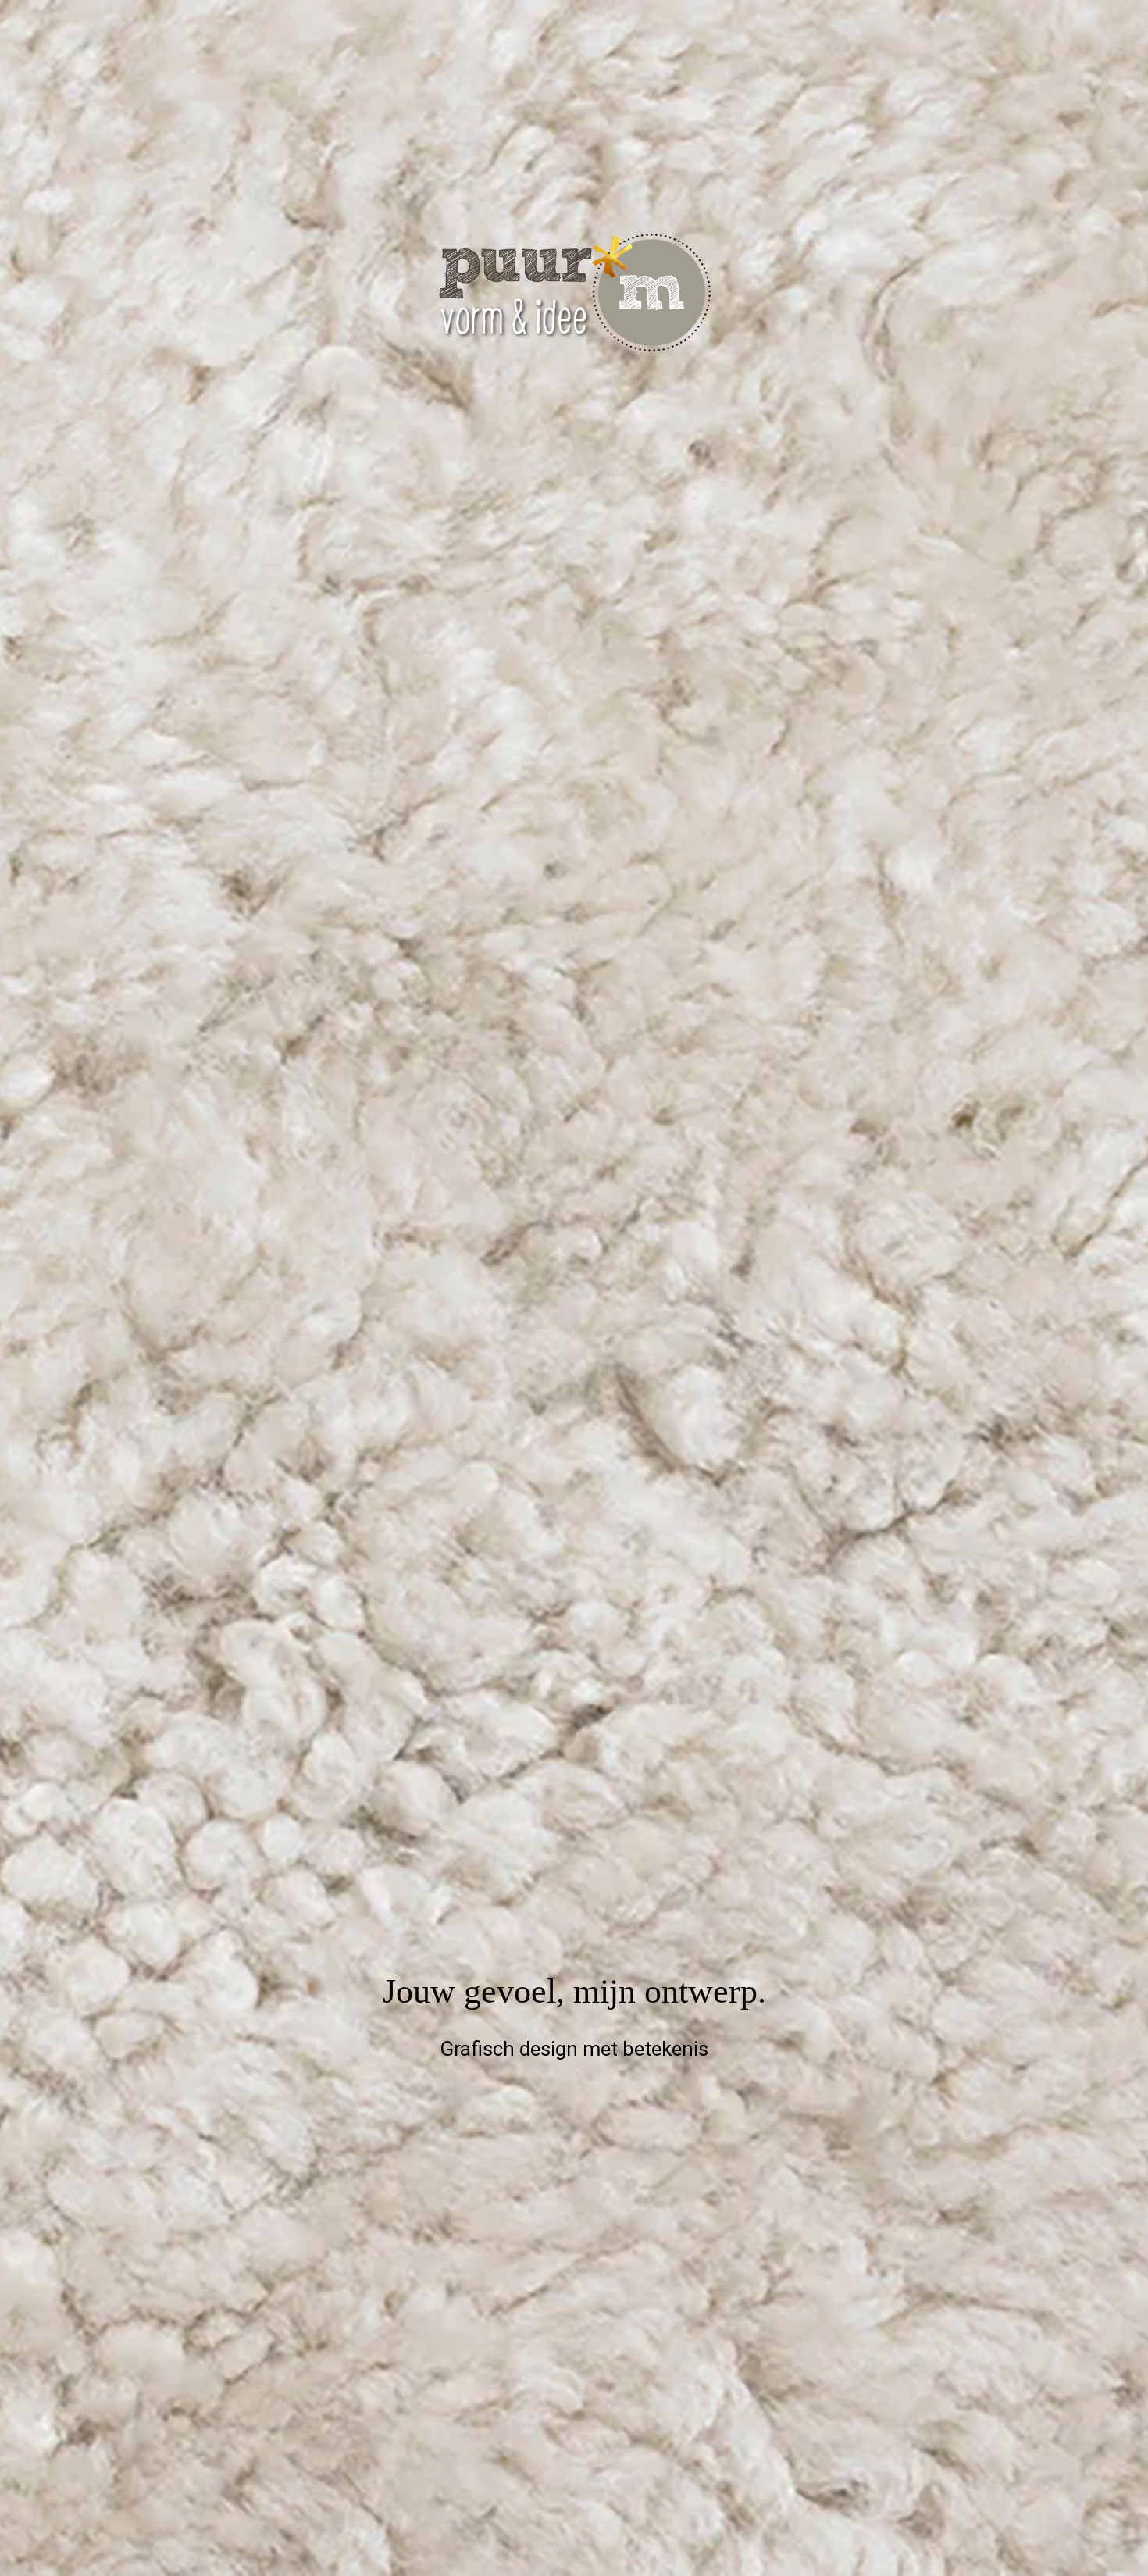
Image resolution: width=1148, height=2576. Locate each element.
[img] (574, 1288)
